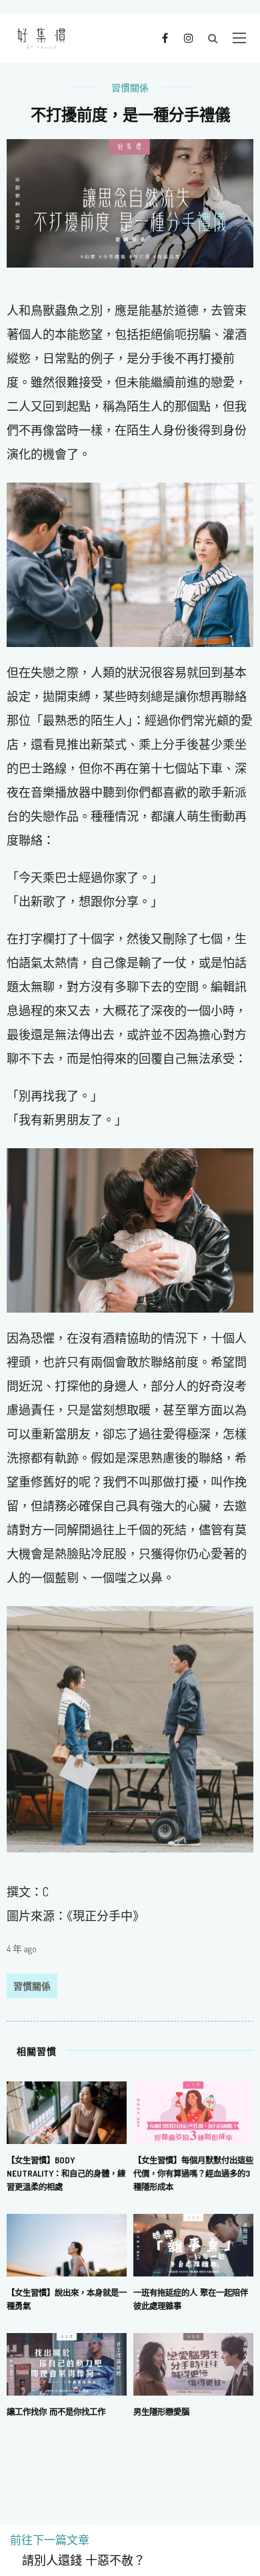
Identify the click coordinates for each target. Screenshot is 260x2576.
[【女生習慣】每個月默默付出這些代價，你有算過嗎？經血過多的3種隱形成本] (193, 2111)
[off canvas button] (239, 38)
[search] (213, 38)
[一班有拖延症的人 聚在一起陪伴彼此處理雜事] (193, 2244)
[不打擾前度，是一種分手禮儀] (130, 202)
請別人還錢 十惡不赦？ (78, 2561)
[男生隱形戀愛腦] (193, 2363)
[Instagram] (188, 37)
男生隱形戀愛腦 (161, 2412)
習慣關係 (130, 88)
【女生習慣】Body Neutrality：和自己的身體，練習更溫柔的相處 (66, 2173)
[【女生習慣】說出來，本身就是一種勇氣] (67, 2244)
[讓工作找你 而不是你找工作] (67, 2363)
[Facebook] (165, 37)
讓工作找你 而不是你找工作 (56, 2412)
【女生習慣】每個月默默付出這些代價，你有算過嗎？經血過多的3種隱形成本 (193, 2173)
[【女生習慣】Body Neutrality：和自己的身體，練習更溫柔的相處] (67, 2111)
